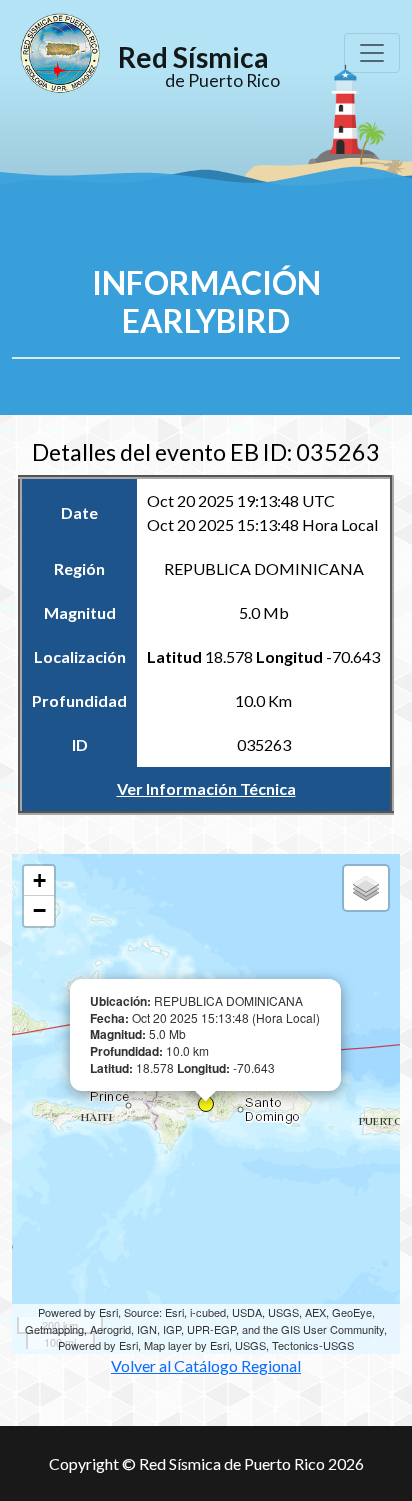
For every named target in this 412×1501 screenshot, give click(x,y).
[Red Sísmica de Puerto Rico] (60, 53)
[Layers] (366, 888)
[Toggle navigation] (372, 53)
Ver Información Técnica (206, 788)
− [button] (39, 910)
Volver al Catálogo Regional (206, 862)
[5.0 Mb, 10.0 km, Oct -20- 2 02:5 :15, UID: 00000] (206, 1104)
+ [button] (39, 880)
